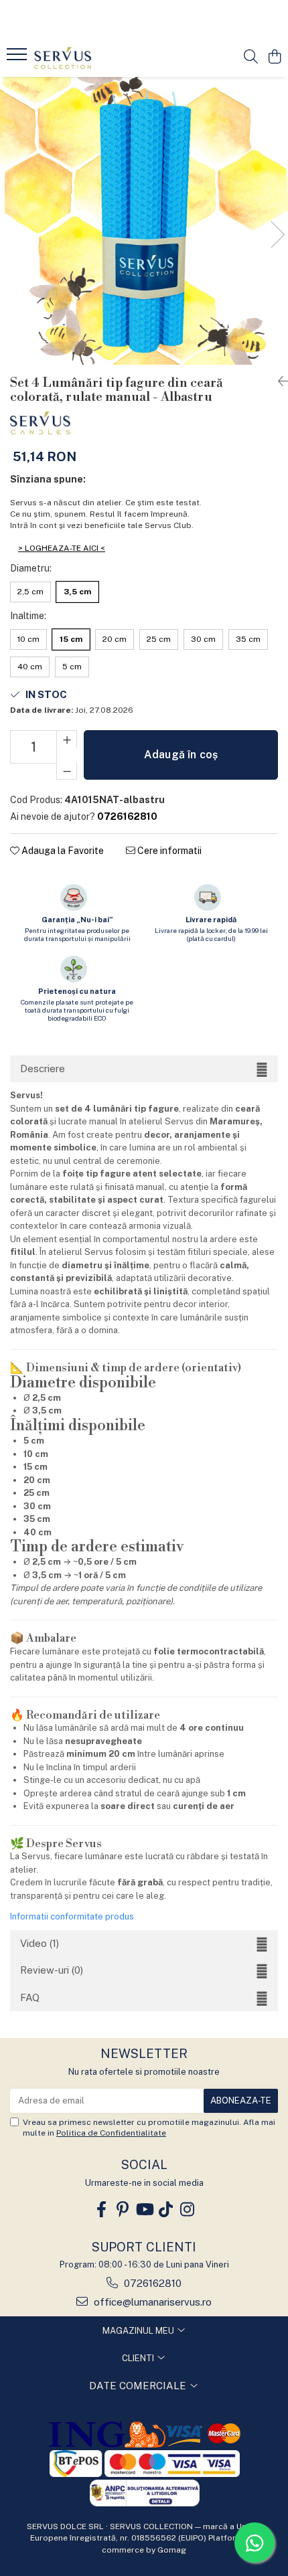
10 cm (28, 639)
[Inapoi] (278, 381)
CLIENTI (139, 2358)
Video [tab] (40, 1943)
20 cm (115, 639)
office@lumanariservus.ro (151, 2302)
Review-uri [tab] (52, 1970)
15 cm (71, 639)
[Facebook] (101, 2210)
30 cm (203, 639)
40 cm (30, 667)
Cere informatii (168, 851)
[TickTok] (165, 2210)
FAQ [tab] (30, 1997)
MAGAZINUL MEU (139, 2331)
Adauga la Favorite (62, 851)
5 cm (72, 667)
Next (277, 235)
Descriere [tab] (43, 1068)
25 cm (159, 639)
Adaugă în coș (181, 755)
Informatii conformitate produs (72, 1916)
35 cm (248, 639)
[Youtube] (144, 2210)
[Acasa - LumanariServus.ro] (87, 58)
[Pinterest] (123, 2210)
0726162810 (151, 2283)
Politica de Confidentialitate (111, 2133)
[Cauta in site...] (251, 58)
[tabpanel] (144, 221)
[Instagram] (187, 2210)
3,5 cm (77, 592)
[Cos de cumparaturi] (274, 58)
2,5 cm (30, 592)
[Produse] (18, 58)
